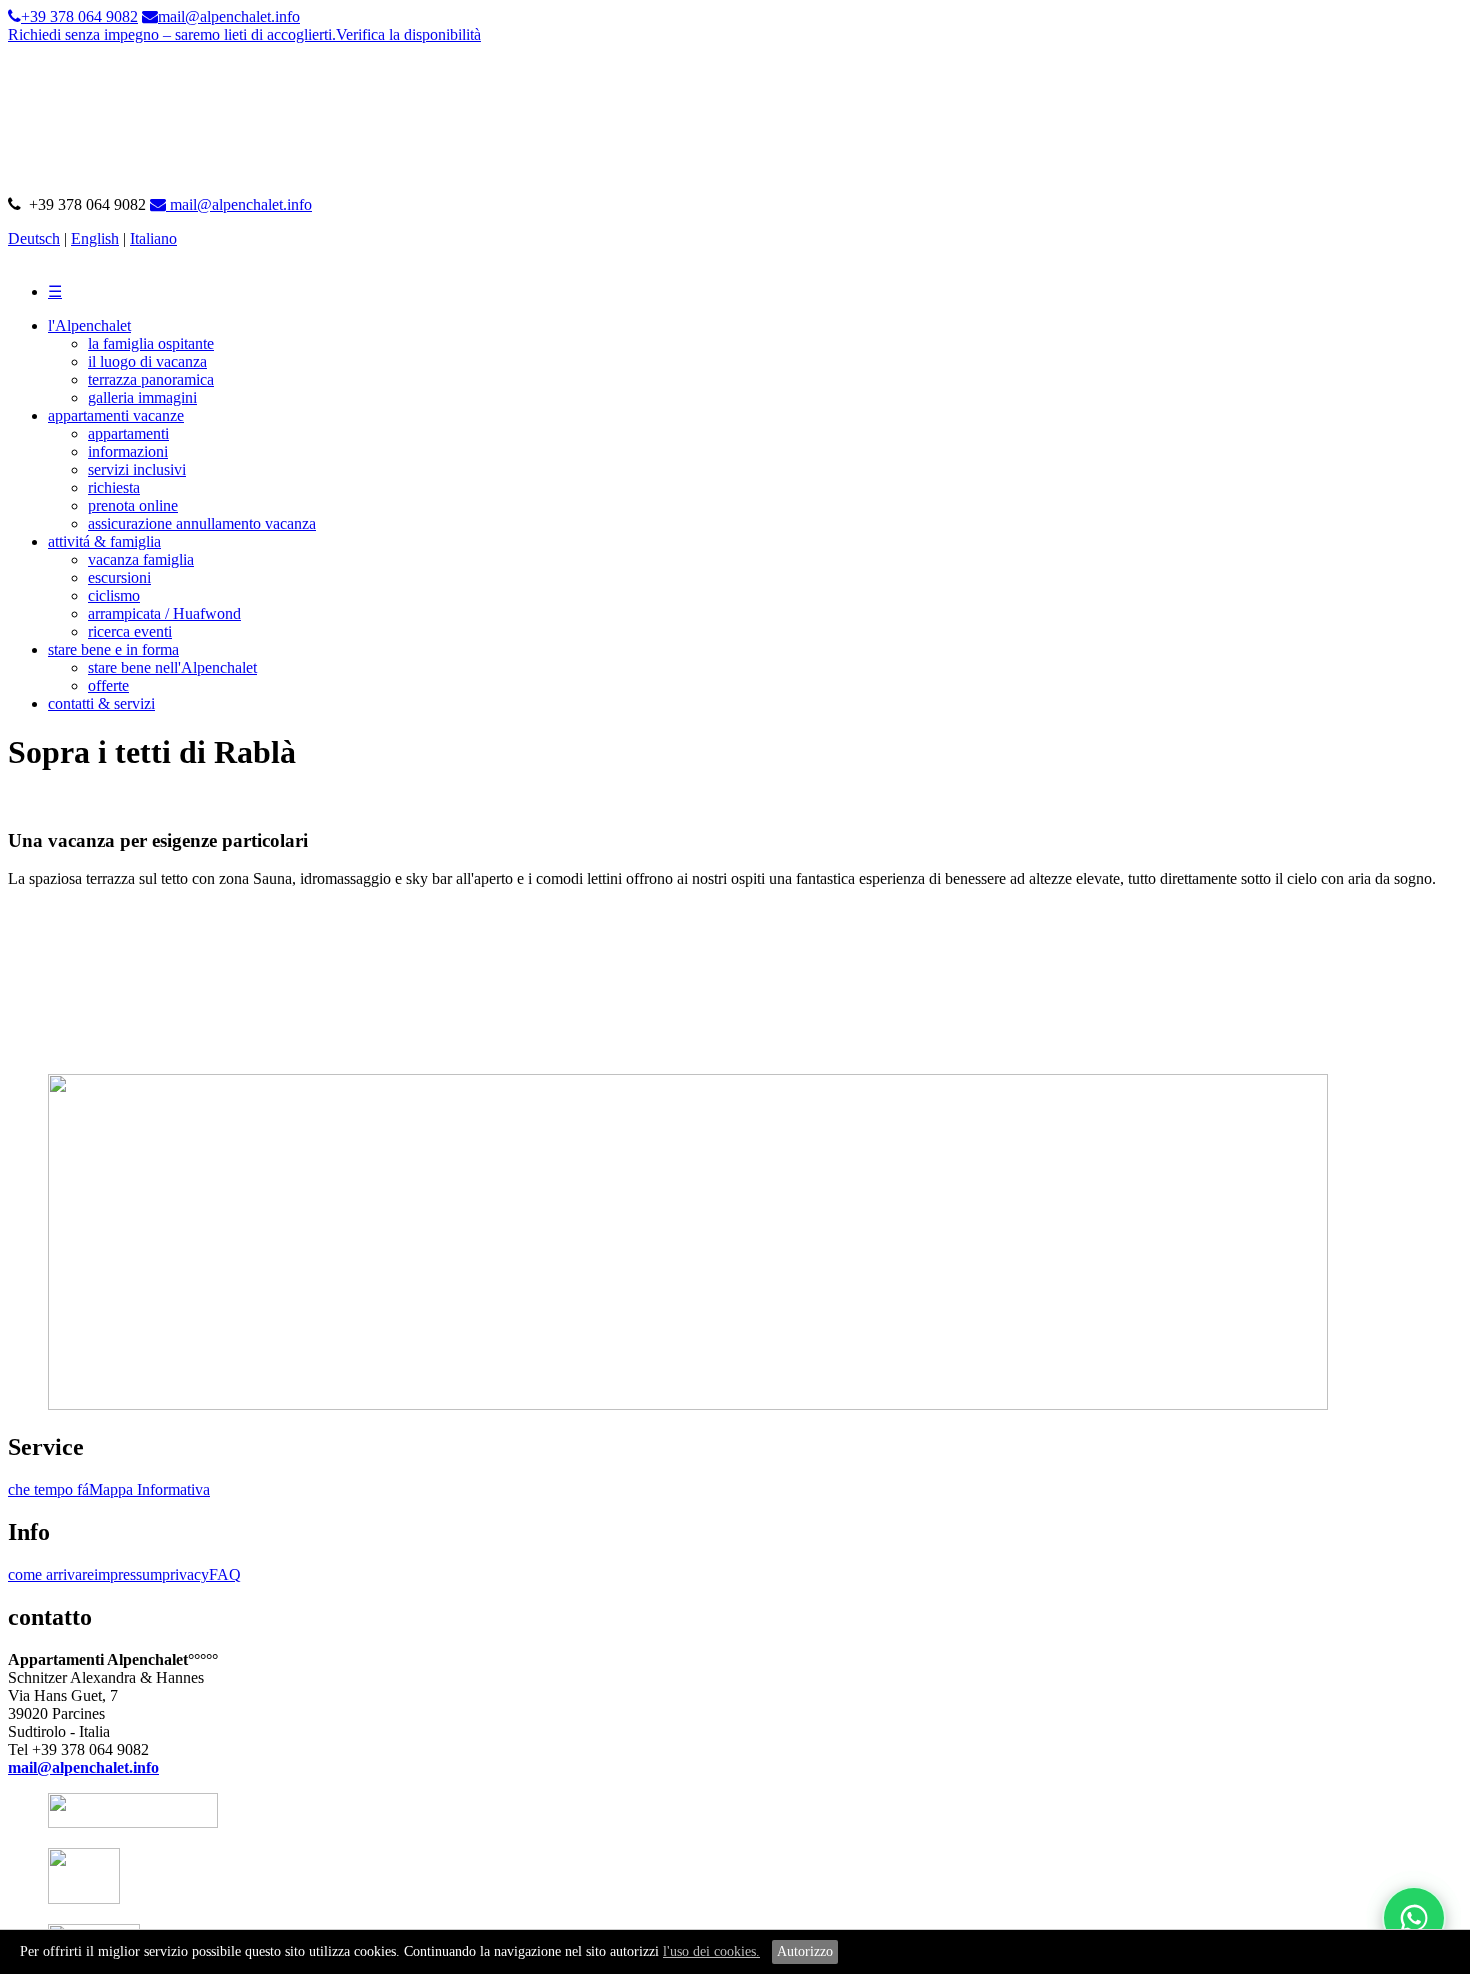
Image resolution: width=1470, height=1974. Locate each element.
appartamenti (128, 433)
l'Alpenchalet (89, 325)
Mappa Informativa (149, 1489)
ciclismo (114, 595)
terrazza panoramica (151, 379)
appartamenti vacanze (116, 415)
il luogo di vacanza (147, 361)
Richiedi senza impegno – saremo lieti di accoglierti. (172, 34)
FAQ (225, 1574)
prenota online (133, 505)
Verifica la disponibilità (408, 34)
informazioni (128, 451)
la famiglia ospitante (151, 343)
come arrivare (51, 1574)
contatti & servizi (101, 703)
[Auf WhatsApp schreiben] (1414, 1918)
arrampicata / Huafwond (164, 613)
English (95, 238)
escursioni (119, 577)
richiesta (114, 487)
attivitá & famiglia (104, 541)
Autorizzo (805, 1951)
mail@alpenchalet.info (239, 204)
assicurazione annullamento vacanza (202, 523)
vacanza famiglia (141, 559)
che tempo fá (48, 1489)
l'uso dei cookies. (711, 1951)
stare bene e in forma (113, 649)
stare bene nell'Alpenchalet (172, 667)
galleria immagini (142, 397)
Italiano (153, 238)
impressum (128, 1574)
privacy (185, 1574)
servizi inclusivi (137, 469)
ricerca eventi (130, 631)
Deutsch (34, 238)
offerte (108, 685)
